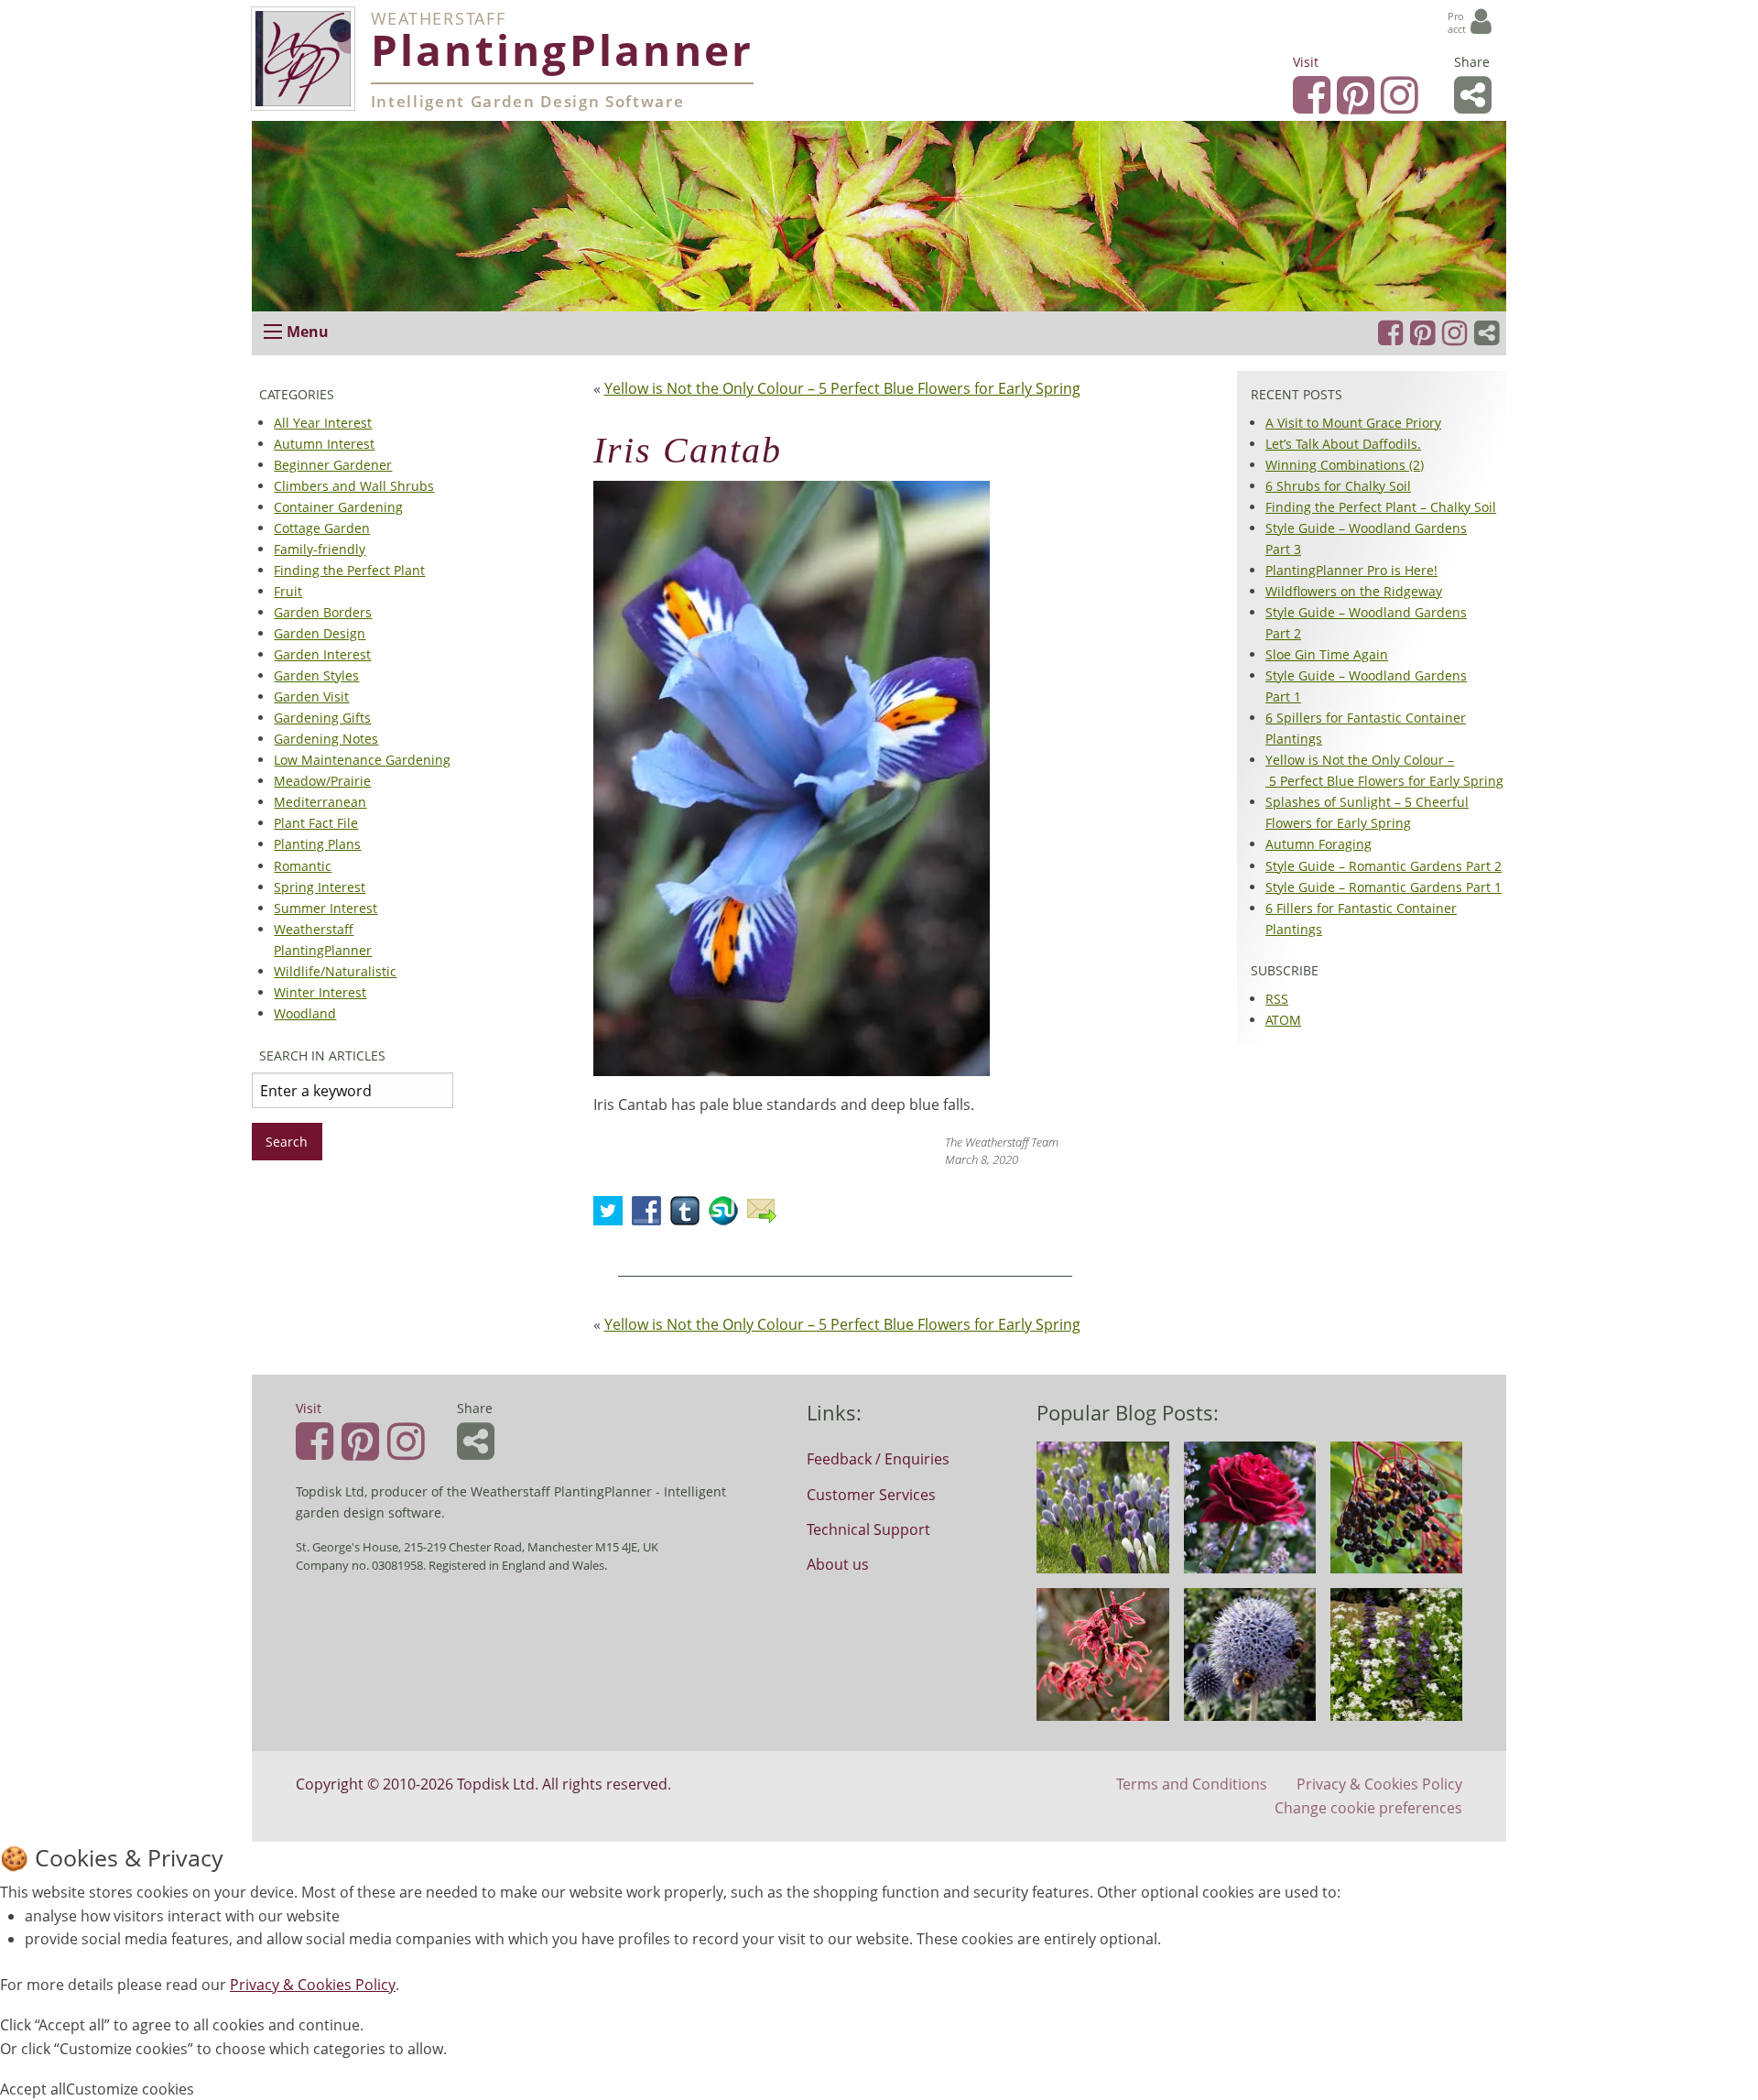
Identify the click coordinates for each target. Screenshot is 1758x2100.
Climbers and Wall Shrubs (354, 486)
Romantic (303, 866)
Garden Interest (322, 654)
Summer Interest (326, 908)
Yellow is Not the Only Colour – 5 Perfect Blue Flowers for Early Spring (842, 388)
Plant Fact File (316, 824)
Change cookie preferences (1368, 1808)
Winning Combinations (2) (1345, 465)
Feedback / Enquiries (878, 1459)
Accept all (33, 2089)
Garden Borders (323, 612)
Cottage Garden (322, 528)
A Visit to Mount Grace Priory (1353, 423)
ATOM (1283, 1020)
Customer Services (871, 1495)
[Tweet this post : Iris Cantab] (613, 1216)
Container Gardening (338, 507)
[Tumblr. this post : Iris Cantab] (689, 1216)
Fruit (288, 591)
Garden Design (320, 633)
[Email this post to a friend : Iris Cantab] (766, 1216)
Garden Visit (311, 696)
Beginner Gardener (333, 465)
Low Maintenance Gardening (362, 760)
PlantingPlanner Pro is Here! (1351, 570)
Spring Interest (320, 887)
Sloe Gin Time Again (1327, 654)
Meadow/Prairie (322, 781)
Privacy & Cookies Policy (1379, 1784)
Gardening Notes (326, 739)
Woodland (305, 1013)
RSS (1277, 999)
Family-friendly (320, 549)
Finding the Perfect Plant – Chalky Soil (1381, 507)
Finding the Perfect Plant (349, 570)
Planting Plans (317, 845)
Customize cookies (130, 2089)
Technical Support (868, 1529)
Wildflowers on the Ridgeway (1354, 591)
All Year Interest (323, 423)
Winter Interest (320, 992)
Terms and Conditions (1192, 1784)
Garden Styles (316, 675)
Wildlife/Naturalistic (335, 971)
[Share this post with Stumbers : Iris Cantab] (728, 1216)
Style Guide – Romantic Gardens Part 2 (1384, 866)
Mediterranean (320, 803)
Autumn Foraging (1318, 845)
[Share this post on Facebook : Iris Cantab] (651, 1216)
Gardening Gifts (322, 718)
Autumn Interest (324, 444)
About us (838, 1564)
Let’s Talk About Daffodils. (1343, 444)
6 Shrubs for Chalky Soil (1338, 486)
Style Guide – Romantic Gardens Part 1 (1384, 887)
